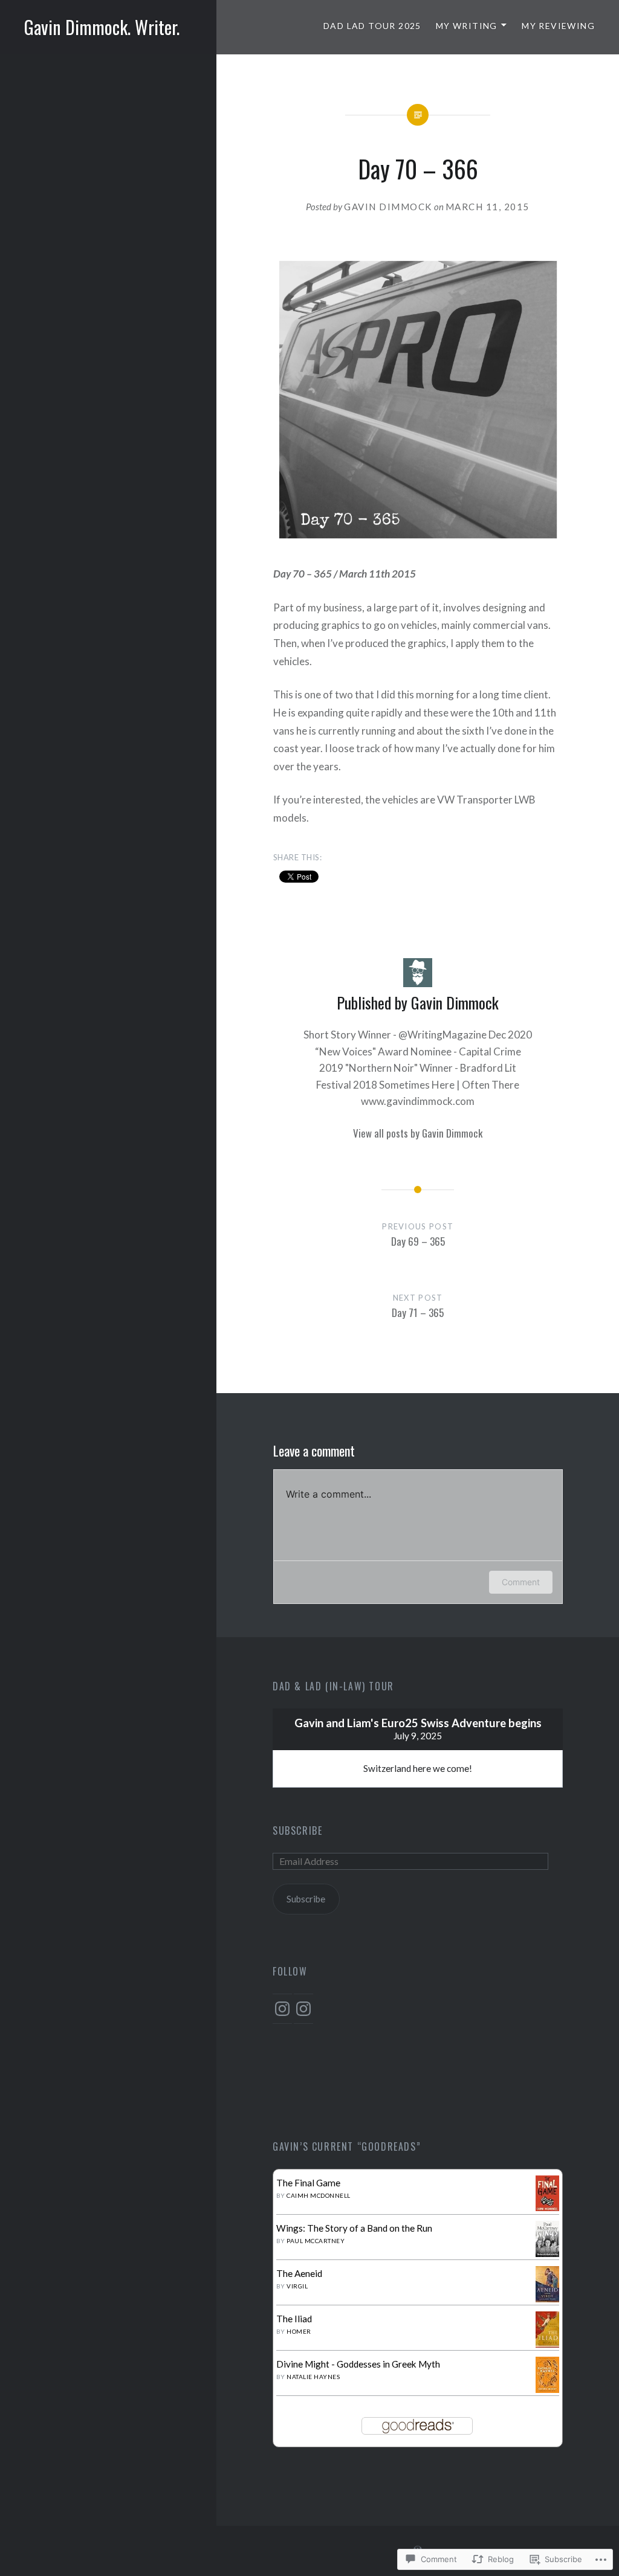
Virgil (297, 2286)
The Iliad (294, 2319)
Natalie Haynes (313, 2377)
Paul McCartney (316, 2241)
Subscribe (297, 1831)
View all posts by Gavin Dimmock (418, 1133)
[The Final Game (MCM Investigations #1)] (547, 2207)
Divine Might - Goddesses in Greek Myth (358, 2364)
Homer (299, 2331)
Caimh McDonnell (319, 2195)
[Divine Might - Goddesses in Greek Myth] (547, 2389)
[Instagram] (282, 2009)
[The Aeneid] (547, 2299)
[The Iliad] (547, 2344)
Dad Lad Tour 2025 (372, 26)
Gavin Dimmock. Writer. (102, 27)
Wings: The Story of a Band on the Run (354, 2228)
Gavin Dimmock (388, 207)
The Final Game (308, 2183)
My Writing (467, 26)
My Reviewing (558, 26)
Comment (521, 1582)
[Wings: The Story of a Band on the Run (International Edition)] (547, 2253)
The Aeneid (299, 2273)
